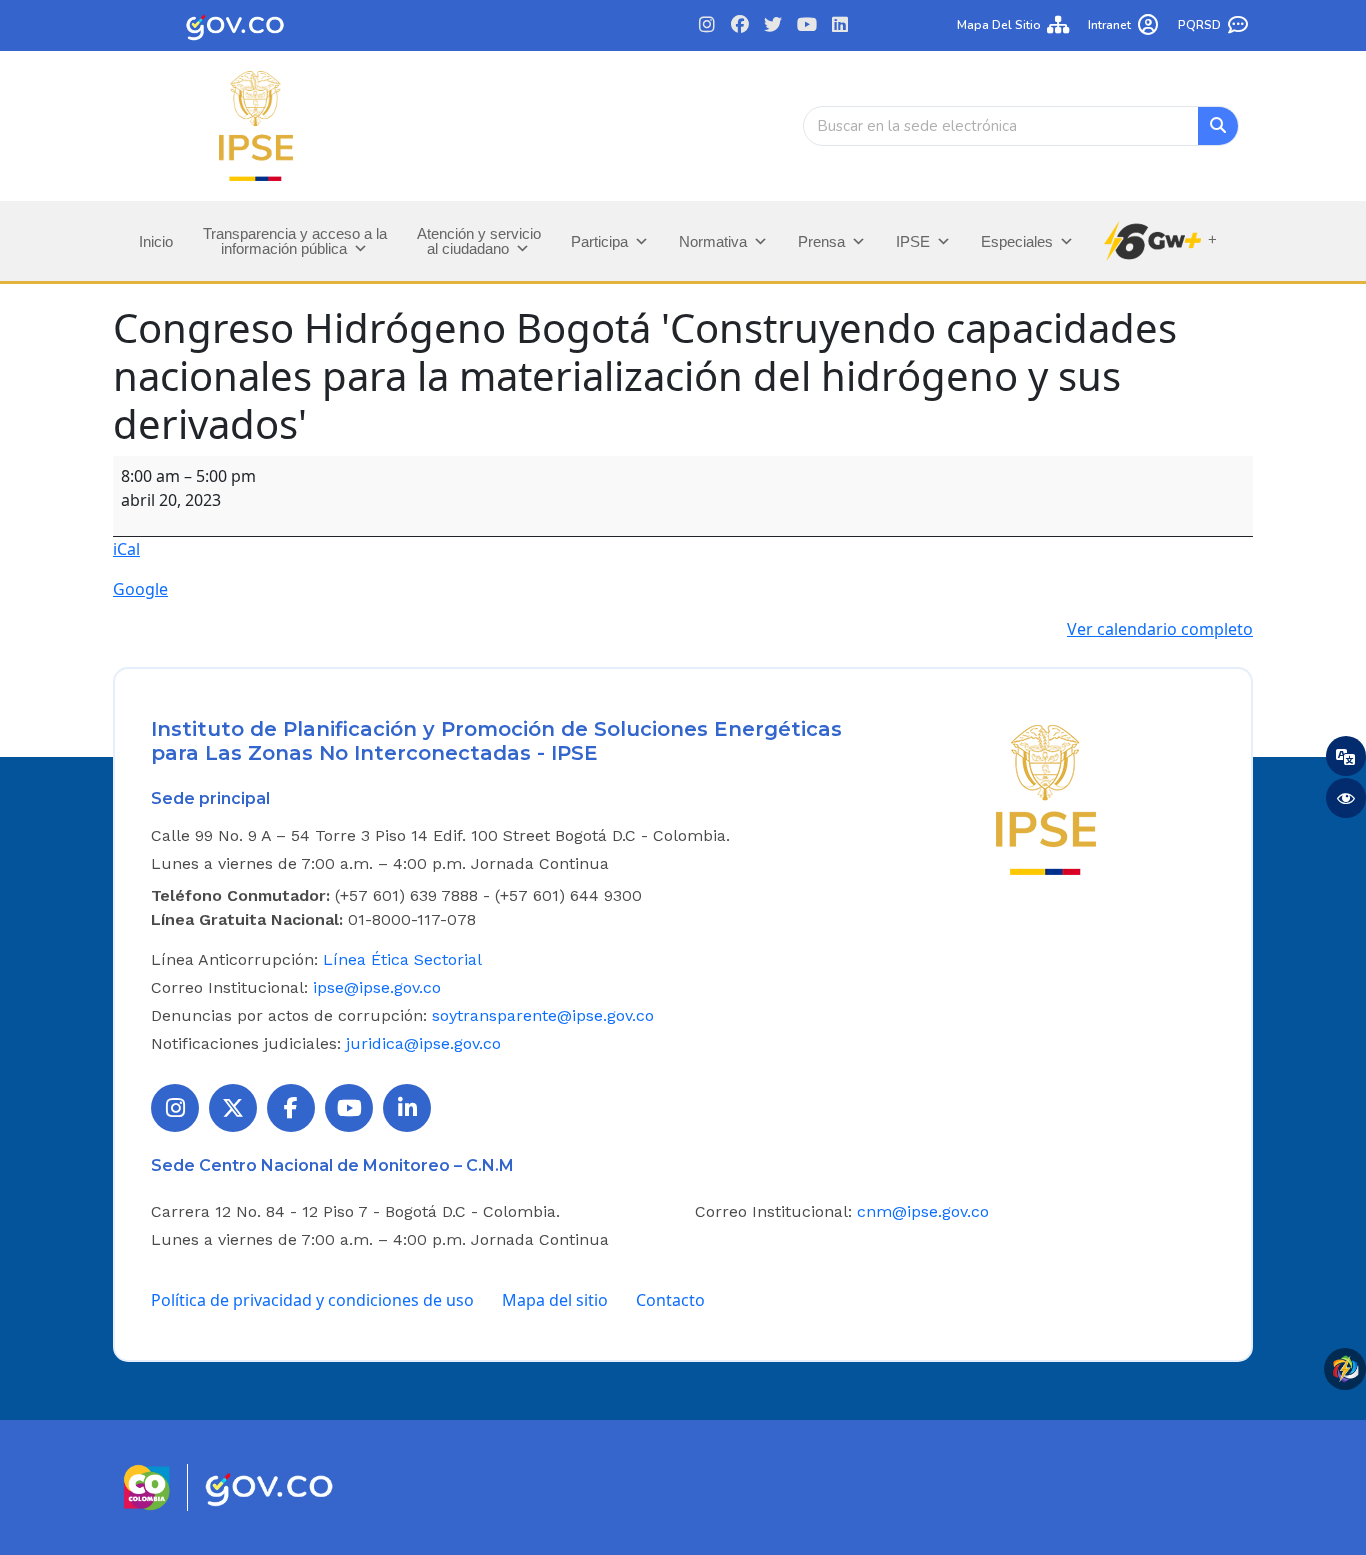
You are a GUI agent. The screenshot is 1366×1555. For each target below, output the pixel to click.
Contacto (670, 1300)
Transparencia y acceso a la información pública (295, 241)
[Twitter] (773, 25)
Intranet (1109, 25)
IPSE (913, 241)
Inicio (156, 241)
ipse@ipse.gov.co (377, 987)
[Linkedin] (839, 25)
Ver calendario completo (1160, 629)
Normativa (713, 241)
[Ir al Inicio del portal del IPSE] (1046, 798)
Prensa (821, 241)
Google (140, 589)
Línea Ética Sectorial (402, 959)
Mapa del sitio (999, 25)
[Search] (1218, 126)
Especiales (1017, 241)
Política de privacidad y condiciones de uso (312, 1300)
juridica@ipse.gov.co (423, 1043)
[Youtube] (806, 25)
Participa (599, 241)
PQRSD (1199, 25)
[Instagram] (706, 25)
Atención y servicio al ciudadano (479, 241)
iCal (126, 549)
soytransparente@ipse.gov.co (543, 1015)
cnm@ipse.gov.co (923, 1211)
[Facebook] (740, 25)
